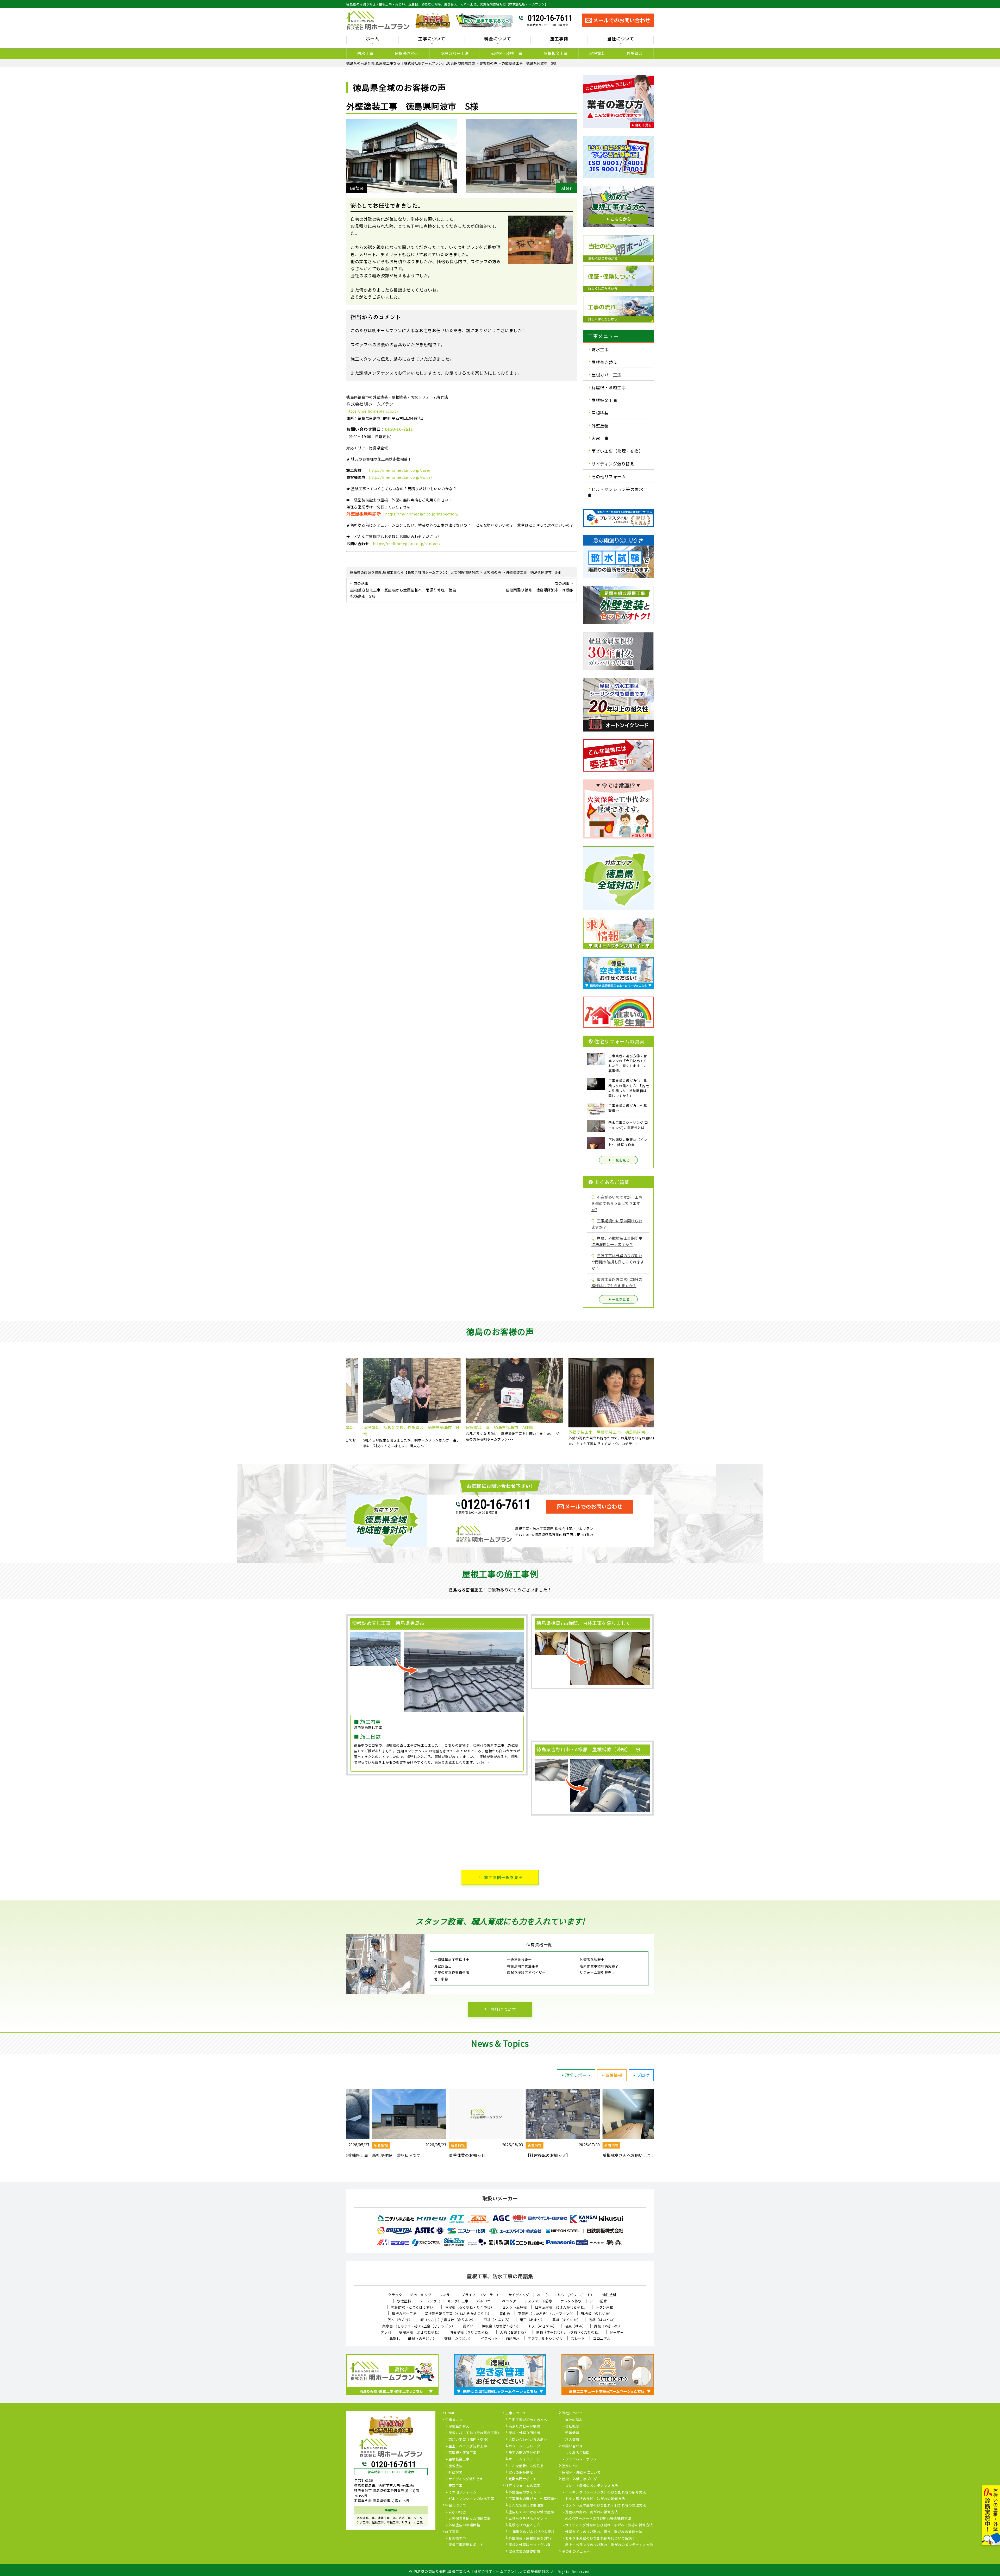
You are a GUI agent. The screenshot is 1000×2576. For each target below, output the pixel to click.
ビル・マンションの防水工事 (471, 2499)
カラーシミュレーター (526, 2446)
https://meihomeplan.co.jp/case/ (400, 470)
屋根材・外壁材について (581, 2473)
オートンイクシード (524, 2459)
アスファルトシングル (545, 2338)
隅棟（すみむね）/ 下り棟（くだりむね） (569, 2332)
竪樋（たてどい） (458, 2338)
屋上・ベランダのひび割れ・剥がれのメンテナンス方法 (609, 2545)
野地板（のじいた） (597, 2313)
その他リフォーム (609, 476)
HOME (450, 2413)
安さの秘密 (457, 2512)
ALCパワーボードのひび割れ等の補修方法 (598, 2519)
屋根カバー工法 (455, 53)
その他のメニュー (576, 2552)
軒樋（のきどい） (422, 2338)
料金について (456, 2505)
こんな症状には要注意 (526, 2466)
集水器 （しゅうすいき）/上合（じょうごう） (419, 2326)
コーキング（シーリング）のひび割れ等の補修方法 (606, 2492)
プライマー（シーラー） (481, 2295)
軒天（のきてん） (542, 2326)
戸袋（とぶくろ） (498, 2320)
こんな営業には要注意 (526, 2505)
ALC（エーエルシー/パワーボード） (566, 2295)
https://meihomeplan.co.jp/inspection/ (422, 514)
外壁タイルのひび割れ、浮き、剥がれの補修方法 (604, 2532)
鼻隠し (395, 2338)
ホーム (373, 39)
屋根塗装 (597, 53)
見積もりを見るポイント (528, 2519)
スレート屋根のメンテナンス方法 (592, 2486)
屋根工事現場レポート (466, 2545)
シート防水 (598, 2301)
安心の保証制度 (521, 2473)
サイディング (519, 2295)
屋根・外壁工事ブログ (580, 2479)
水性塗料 (404, 2301)
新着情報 (614, 2075)
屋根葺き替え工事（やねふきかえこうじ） (458, 2313)
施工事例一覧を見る (504, 1877)
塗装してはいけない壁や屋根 (532, 2512)
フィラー (446, 2295)
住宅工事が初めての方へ (528, 2420)
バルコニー (485, 2301)
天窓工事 (600, 438)
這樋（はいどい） (603, 2320)
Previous (342, 1403)
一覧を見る (621, 1160)
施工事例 (452, 2532)
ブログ (643, 2075)
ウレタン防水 (571, 2301)
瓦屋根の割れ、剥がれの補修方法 (592, 2512)
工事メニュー (456, 2420)
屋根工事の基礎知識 (524, 2552)
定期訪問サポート (523, 2479)
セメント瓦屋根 (514, 2307)
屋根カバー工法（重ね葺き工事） (475, 2433)
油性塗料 (609, 2295)
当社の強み (574, 2420)
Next (658, 1403)
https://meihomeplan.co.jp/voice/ (401, 477)
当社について (503, 2009)
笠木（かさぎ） (400, 2320)
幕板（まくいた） (566, 2320)
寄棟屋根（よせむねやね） (420, 2332)
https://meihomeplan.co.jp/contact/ (407, 544)
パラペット (489, 2338)
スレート (578, 2338)
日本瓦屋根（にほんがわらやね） (561, 2307)
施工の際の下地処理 (524, 2453)
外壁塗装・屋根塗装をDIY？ (531, 2539)
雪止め (505, 2313)
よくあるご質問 (577, 2453)
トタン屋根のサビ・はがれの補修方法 (595, 2499)
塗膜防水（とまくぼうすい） (414, 2307)
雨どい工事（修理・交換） (617, 451)
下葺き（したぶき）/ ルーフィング (545, 2313)
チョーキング (421, 2295)
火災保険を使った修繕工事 (470, 2519)
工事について (516, 2413)
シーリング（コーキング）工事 (444, 2301)
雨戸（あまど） (532, 2320)
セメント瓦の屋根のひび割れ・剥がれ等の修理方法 (606, 2505)
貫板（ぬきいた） (608, 2326)
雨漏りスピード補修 (524, 2427)
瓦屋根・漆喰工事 (506, 53)
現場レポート (578, 2075)
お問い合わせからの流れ (528, 2440)
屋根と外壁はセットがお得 (530, 2545)
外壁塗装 (635, 53)
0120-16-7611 (550, 18)
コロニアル (602, 2338)
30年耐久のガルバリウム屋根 (532, 2532)
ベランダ (509, 2301)
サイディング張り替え (613, 464)
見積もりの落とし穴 (524, 2525)
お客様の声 (457, 2539)
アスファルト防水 (538, 2301)
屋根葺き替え (407, 53)
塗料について (573, 2466)
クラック (395, 2295)
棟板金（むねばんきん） (501, 2326)
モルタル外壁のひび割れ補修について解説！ (600, 2539)
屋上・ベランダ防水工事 (468, 2446)
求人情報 (572, 2440)
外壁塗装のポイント (524, 2492)
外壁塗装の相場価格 (464, 2525)
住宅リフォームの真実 (523, 2486)
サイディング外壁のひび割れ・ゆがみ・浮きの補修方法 (609, 2525)
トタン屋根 (604, 2307)
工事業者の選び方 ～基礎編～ (533, 2499)
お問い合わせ (573, 2446)
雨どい (468, 2326)
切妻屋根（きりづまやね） (471, 2332)
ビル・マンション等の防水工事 (617, 492)
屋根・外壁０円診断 (524, 2433)
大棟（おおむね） (514, 2332)
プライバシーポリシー (583, 2459)
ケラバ (386, 2332)
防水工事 (365, 53)
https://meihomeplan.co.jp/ (372, 411)
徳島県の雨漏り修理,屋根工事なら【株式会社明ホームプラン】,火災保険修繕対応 (481, 2571)
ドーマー (617, 2332)
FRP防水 (513, 2338)
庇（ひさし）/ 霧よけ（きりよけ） (448, 2320)
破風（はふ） (575, 2326)
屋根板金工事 (556, 53)
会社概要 (572, 2427)
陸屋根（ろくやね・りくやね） (469, 2307)
